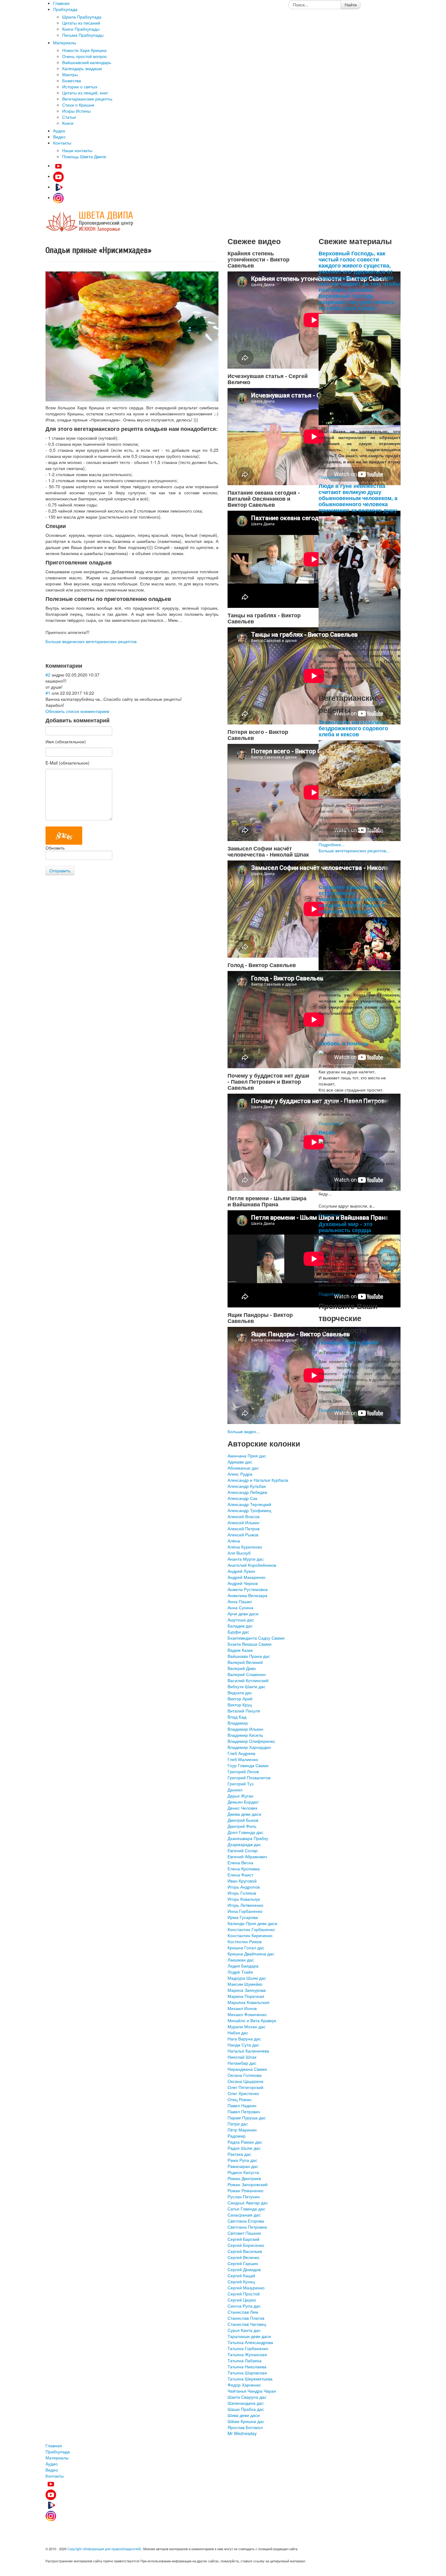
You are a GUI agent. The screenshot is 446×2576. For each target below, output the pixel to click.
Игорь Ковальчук (244, 1899)
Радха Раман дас (245, 2142)
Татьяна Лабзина (245, 2360)
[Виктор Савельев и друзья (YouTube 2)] (58, 176)
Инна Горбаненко (245, 1911)
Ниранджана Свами (247, 2069)
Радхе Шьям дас (244, 2148)
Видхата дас (240, 1692)
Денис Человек (242, 1808)
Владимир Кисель (245, 1735)
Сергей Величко (243, 2257)
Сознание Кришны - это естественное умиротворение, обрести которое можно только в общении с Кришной (352, 899)
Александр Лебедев (247, 1492)
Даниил (235, 1790)
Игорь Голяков (242, 1893)
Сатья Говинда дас (246, 2209)
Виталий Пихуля (244, 1711)
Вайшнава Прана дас (249, 1656)
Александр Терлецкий (249, 1504)
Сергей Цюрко (242, 2300)
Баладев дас (240, 1626)
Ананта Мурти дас (246, 1559)
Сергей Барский (243, 2239)
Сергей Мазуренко (246, 2288)
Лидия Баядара (243, 1966)
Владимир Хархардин (249, 1747)
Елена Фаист (240, 1875)
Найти (351, 5)
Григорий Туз (240, 1784)
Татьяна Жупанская (247, 2354)
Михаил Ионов (242, 2008)
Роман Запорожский (248, 2184)
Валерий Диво (242, 1668)
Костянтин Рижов (245, 1941)
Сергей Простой (244, 2294)
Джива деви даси (244, 1814)
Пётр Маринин (242, 2130)
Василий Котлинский (248, 1680)
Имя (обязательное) (66, 741)
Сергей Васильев (245, 2251)
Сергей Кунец (241, 2281)
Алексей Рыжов (243, 1535)
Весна (327, 1132)
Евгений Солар (243, 1850)
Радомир (237, 2136)
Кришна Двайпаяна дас (251, 1954)
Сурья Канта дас (244, 2330)
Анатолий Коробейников (252, 1565)
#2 (48, 675)
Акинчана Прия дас (247, 1456)
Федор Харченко (244, 2385)
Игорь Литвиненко (245, 1905)
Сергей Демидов (244, 2269)
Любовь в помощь (344, 1043)
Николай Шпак (242, 2057)
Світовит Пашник (244, 2233)
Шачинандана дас (246, 2403)
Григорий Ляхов (243, 1771)
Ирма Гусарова (243, 1917)
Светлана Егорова (246, 2221)
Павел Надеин (242, 2105)
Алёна (234, 1541)
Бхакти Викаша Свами (250, 1644)
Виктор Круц (240, 1705)
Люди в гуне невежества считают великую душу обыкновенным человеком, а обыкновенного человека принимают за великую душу (358, 498)
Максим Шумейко (245, 1984)
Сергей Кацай (241, 2275)
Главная (54, 2445)
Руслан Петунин (244, 2196)
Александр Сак (242, 1498)
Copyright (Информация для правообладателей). (105, 2549)
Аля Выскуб (239, 1553)
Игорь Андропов (244, 1887)
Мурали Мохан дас (247, 2026)
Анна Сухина (240, 1607)
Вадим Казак (240, 1650)
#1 (48, 693)
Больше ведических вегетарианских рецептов (91, 641)
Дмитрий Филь (242, 1826)
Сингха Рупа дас (244, 2306)
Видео (52, 2470)
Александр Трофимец (249, 1510)
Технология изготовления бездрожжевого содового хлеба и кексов (354, 728)
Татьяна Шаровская (247, 2373)
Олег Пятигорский (245, 2087)
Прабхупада (58, 2452)
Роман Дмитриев (244, 2178)
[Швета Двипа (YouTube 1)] (58, 165)
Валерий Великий (245, 1662)
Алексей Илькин (243, 1522)
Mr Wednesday (242, 2433)
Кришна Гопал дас (246, 1947)
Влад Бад (237, 1717)
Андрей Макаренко (247, 1577)
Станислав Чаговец (247, 2324)
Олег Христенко (243, 2093)
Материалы (57, 2458)
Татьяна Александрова (250, 2342)
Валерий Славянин (247, 1674)
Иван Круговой (242, 1881)
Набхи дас (238, 2033)
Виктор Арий (240, 1699)
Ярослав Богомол (245, 2427)
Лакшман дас (241, 1960)
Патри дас (238, 2124)
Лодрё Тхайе (240, 1972)
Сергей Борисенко (246, 2245)
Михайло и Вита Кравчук (252, 2020)
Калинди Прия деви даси (252, 1923)
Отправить (60, 871)
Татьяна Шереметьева (250, 2379)
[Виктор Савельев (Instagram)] (58, 197)
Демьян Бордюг (243, 1802)
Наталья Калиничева (248, 2051)
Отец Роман (240, 2099)
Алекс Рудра (240, 1474)
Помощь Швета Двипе (349, 1342)
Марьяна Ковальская (248, 2002)
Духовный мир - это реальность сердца (346, 1227)
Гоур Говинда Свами (248, 1765)
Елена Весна (240, 1862)
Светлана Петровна (247, 2227)
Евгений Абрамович (247, 1856)
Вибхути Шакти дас (247, 1686)
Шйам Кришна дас (246, 2421)
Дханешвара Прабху (248, 1838)
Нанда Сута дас (243, 2045)
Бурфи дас (238, 1632)
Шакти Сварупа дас (247, 2397)
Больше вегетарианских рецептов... (354, 850)
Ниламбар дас (242, 2063)
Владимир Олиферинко (251, 1741)
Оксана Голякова (245, 2075)
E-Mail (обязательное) (68, 763)
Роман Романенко (245, 2190)
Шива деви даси (244, 2415)
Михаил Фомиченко (247, 2014)
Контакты (55, 2476)
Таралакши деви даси (249, 2336)
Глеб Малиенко (243, 1759)
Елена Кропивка (244, 1869)
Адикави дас (240, 1462)
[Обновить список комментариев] (84, 665)
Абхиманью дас (243, 1468)
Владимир (238, 1723)
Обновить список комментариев (77, 711)
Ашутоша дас (241, 1620)
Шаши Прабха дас (246, 2409)
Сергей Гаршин (243, 2263)
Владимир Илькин (245, 1729)
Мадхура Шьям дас (247, 1978)
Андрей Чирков (243, 1583)
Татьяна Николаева (247, 2366)
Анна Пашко (240, 1601)
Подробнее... (332, 477)
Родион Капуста (243, 2172)
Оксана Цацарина (245, 2081)
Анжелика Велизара (247, 1595)
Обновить (55, 848)
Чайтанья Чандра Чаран (252, 2391)
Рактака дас (239, 2154)
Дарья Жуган (240, 1796)
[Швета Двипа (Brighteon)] (58, 187)
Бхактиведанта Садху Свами (256, 1638)
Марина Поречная (246, 1996)
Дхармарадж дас (244, 1844)
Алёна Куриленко (245, 1547)
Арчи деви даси (243, 1613)
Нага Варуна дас (244, 2039)
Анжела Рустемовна (248, 1589)
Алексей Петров (243, 1528)
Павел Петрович (244, 2111)
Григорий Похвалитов (249, 1777)
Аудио (52, 2464)
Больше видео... (244, 1431)
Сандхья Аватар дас (248, 2203)
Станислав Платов (246, 2318)
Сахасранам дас (244, 2215)
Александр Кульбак (247, 1486)
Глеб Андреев (241, 1753)
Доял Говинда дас (245, 1832)
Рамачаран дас (243, 2166)
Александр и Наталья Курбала (258, 1480)
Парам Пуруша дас (247, 2118)
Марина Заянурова (247, 1990)
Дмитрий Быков (243, 1820)
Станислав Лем (243, 2312)
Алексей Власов (243, 1516)
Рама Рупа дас (242, 2160)
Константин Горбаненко (251, 1929)
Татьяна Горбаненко (248, 2348)
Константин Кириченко (250, 1935)
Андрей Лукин (241, 1571)
